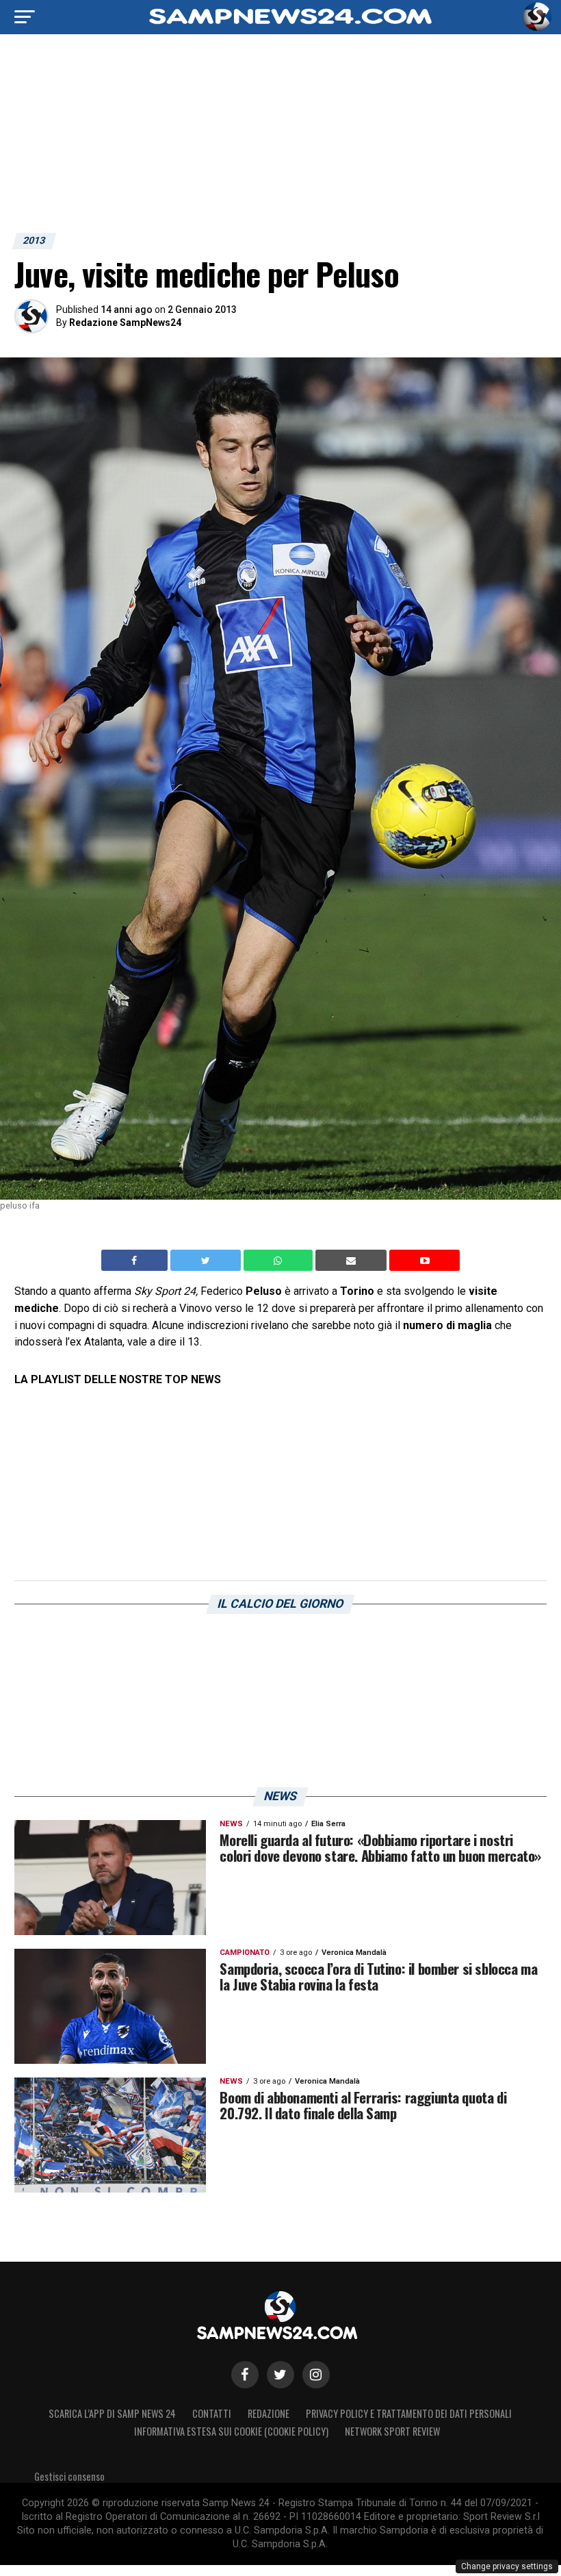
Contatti (212, 2413)
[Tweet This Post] (207, 1261)
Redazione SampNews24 (125, 323)
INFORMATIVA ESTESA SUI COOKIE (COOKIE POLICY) (231, 2431)
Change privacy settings (507, 2566)
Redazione (269, 2413)
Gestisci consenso (69, 2476)
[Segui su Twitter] (280, 2375)
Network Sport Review (392, 2431)
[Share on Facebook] (136, 1261)
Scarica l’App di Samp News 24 (112, 2413)
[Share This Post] (280, 1261)
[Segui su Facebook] (245, 2375)
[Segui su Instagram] (316, 2375)
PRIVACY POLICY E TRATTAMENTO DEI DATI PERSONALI (409, 2413)
